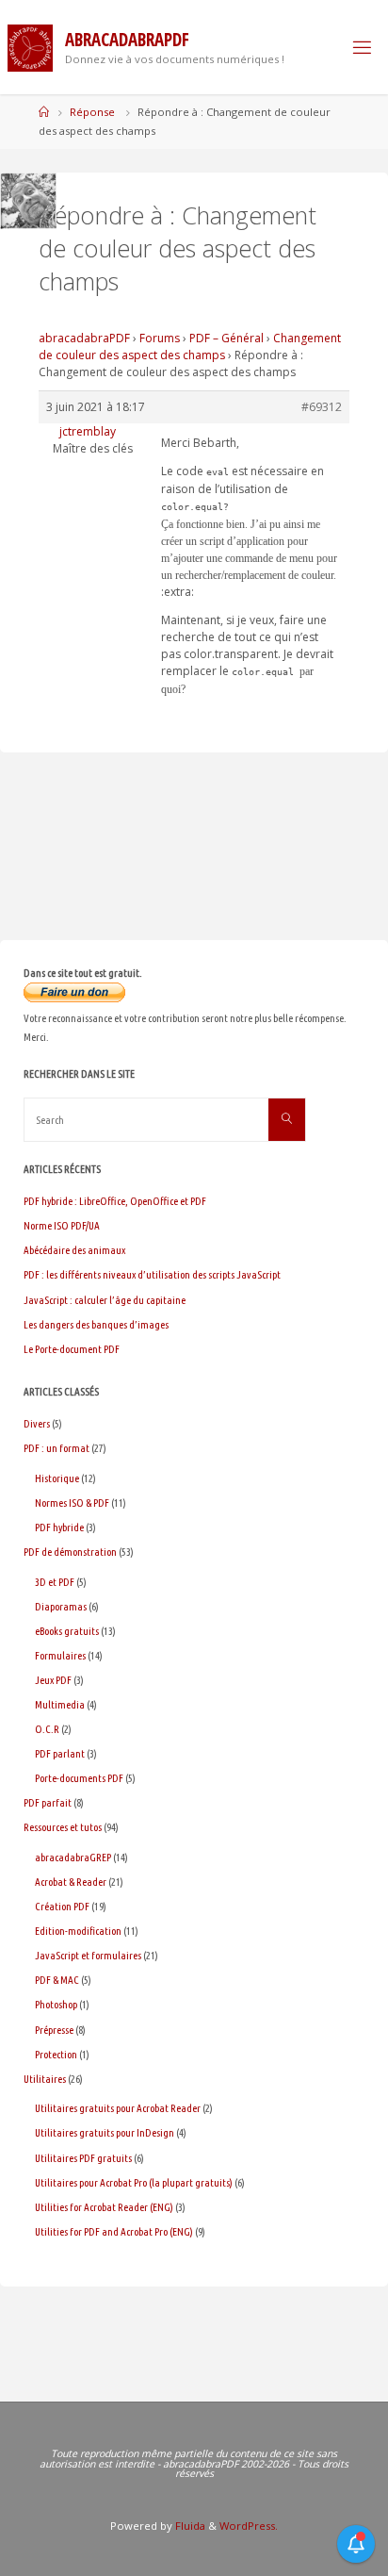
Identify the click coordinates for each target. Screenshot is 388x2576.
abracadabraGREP (73, 1857)
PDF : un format (57, 1448)
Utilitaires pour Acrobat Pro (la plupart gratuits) (134, 2182)
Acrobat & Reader (71, 1882)
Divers (37, 1423)
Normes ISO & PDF (72, 1503)
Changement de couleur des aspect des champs (190, 347)
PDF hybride (59, 1527)
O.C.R (47, 1729)
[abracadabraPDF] (30, 47)
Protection (56, 2054)
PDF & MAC (57, 1980)
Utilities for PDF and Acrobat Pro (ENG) (114, 2231)
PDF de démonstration (70, 1552)
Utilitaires (45, 2079)
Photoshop (56, 2004)
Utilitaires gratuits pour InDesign (105, 2132)
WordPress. (249, 2526)
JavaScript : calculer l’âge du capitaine (105, 1300)
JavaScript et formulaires (88, 1955)
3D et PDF (55, 1582)
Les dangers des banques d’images (96, 1324)
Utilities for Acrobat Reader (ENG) (104, 2207)
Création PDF (62, 1906)
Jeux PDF (53, 1680)
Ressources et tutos (63, 1827)
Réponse (92, 112)
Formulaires (60, 1655)
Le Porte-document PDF (72, 1349)
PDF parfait (48, 1802)
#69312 (322, 407)
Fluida (189, 2526)
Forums (160, 338)
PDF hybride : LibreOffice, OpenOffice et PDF (115, 1201)
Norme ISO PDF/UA (62, 1225)
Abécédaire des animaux (74, 1250)
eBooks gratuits (67, 1631)
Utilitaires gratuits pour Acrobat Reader (118, 2108)
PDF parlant (60, 1753)
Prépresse (54, 2030)
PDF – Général (226, 338)
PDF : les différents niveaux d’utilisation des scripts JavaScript (152, 1274)
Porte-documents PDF (79, 1778)
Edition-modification (78, 1931)
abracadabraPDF (84, 338)
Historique (57, 1478)
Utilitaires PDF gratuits (83, 2158)
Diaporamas (61, 1606)
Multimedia (60, 1704)
